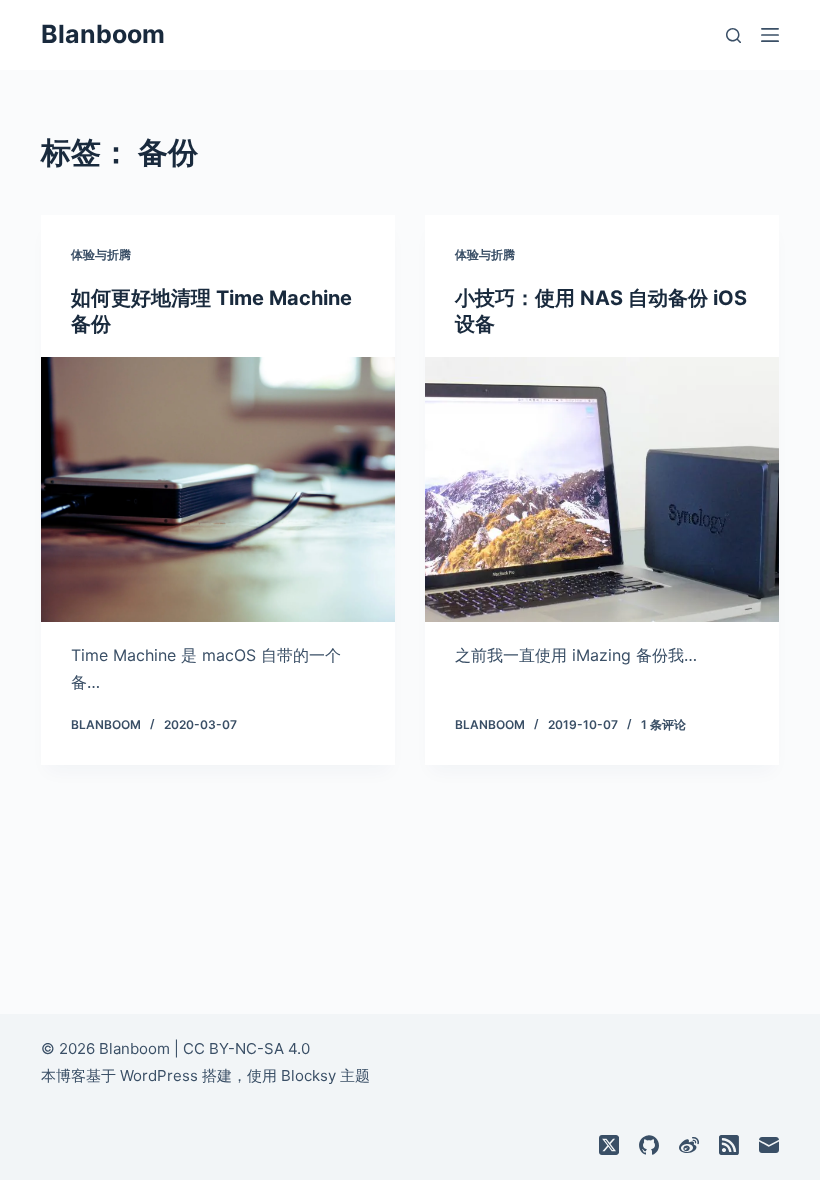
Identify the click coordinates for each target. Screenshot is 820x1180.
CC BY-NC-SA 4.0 (246, 1048)
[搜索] (733, 35)
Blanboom (103, 34)
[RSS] (729, 1145)
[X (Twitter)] (609, 1145)
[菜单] (770, 35)
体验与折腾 (101, 254)
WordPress (159, 1075)
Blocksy (308, 1075)
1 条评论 (663, 724)
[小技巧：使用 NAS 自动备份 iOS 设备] (602, 490)
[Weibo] (689, 1145)
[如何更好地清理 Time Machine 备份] (218, 490)
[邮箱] (769, 1145)
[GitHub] (649, 1145)
